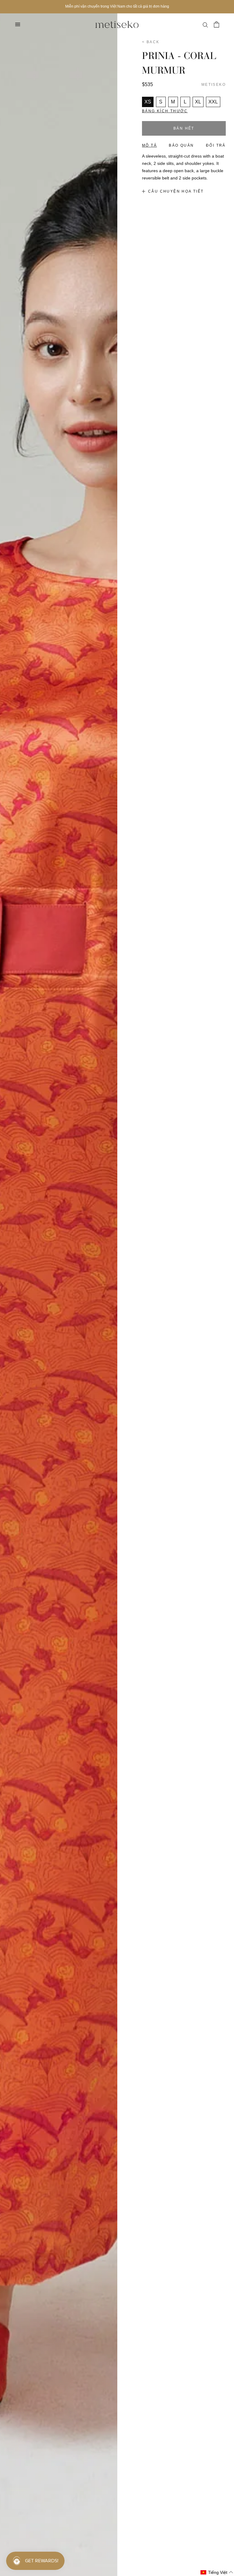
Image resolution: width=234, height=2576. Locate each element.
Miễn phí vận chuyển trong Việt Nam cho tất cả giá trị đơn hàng (117, 6)
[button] (217, 2573)
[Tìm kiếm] (205, 24)
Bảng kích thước (165, 111)
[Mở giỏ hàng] (216, 24)
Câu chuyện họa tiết (176, 191)
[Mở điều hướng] (18, 24)
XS (148, 102)
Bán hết (184, 128)
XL (198, 102)
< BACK (151, 42)
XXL (213, 102)
